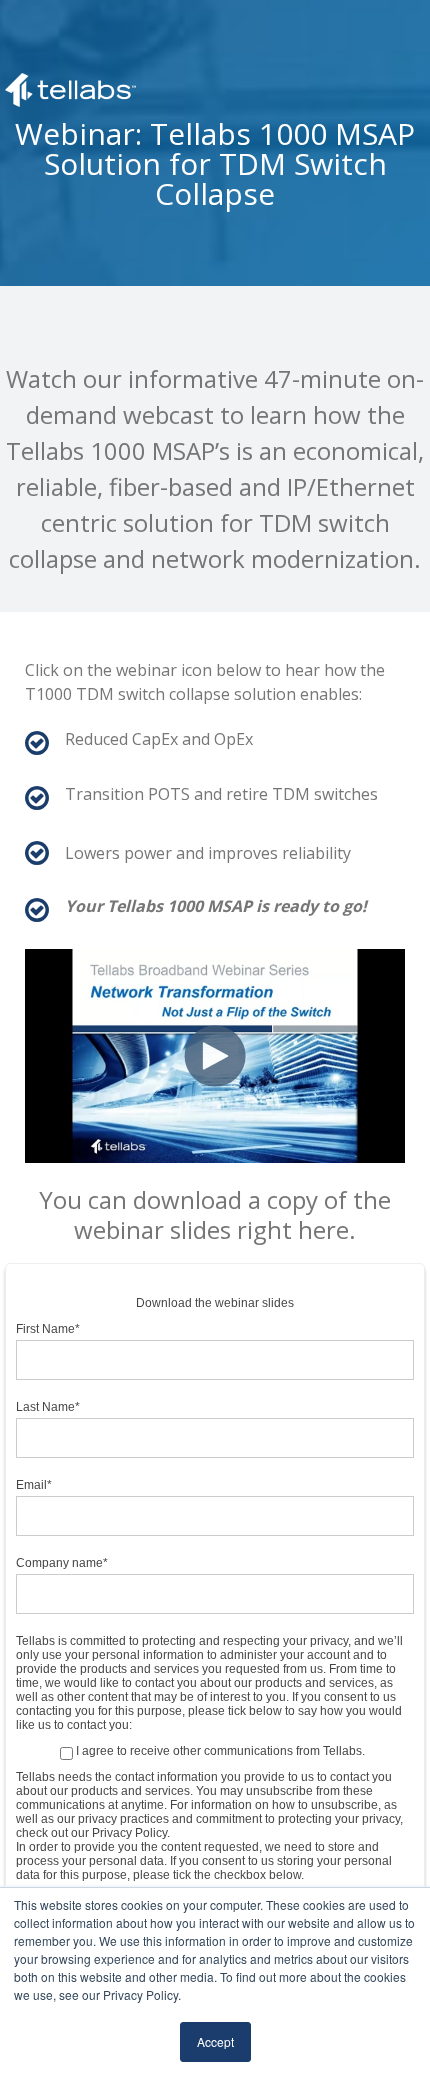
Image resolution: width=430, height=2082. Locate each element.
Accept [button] (215, 2041)
